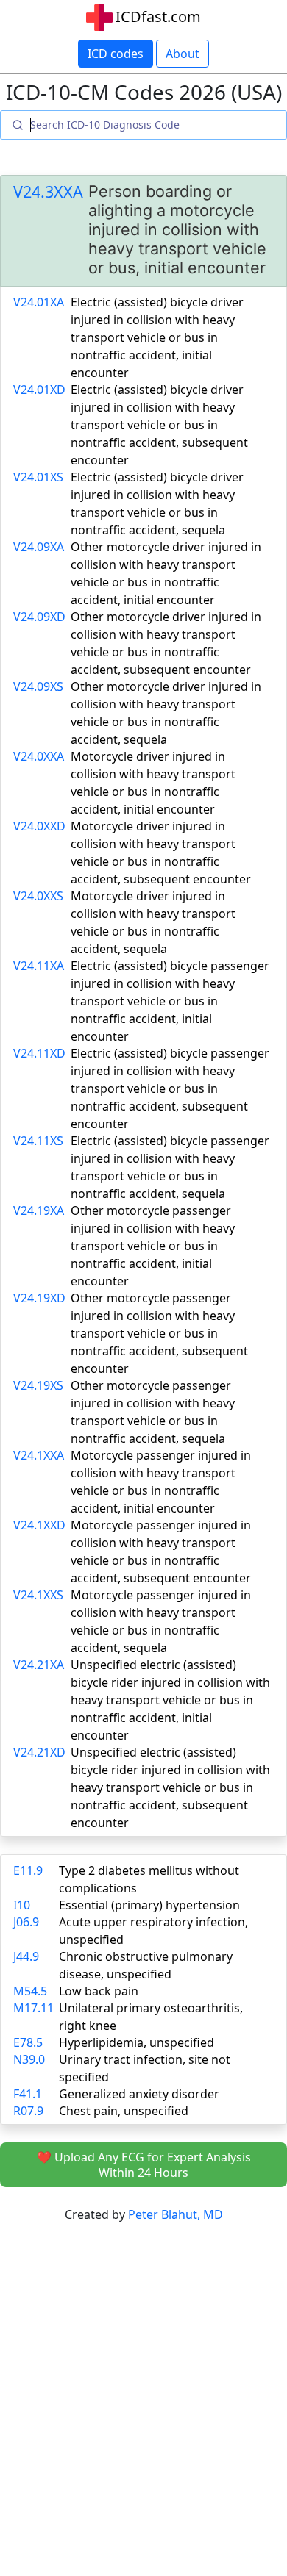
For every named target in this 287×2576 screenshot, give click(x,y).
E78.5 (28, 2042)
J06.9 (26, 1922)
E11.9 (28, 1870)
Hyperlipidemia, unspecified (137, 2042)
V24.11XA (39, 966)
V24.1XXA (39, 1455)
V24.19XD (39, 1298)
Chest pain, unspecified (124, 2111)
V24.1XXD (39, 1525)
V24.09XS (38, 686)
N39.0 (29, 2059)
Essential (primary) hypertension (149, 1905)
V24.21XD (39, 1752)
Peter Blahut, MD (176, 2214)
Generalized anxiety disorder (139, 2094)
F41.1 (28, 2094)
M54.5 (30, 1991)
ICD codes (116, 54)
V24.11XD (39, 1053)
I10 (22, 1905)
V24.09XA (39, 547)
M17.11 (33, 2008)
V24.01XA (39, 302)
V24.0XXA (39, 756)
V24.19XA (39, 1210)
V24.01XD (39, 390)
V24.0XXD (39, 826)
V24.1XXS (38, 1595)
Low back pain (99, 1991)
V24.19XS (38, 1385)
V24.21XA (39, 1665)
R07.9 (28, 2111)
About (183, 54)
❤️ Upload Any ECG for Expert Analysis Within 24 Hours (144, 2165)
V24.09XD (39, 617)
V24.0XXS (38, 896)
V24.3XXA (48, 192)
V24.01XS (38, 477)
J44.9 (26, 1956)
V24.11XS (38, 1141)
